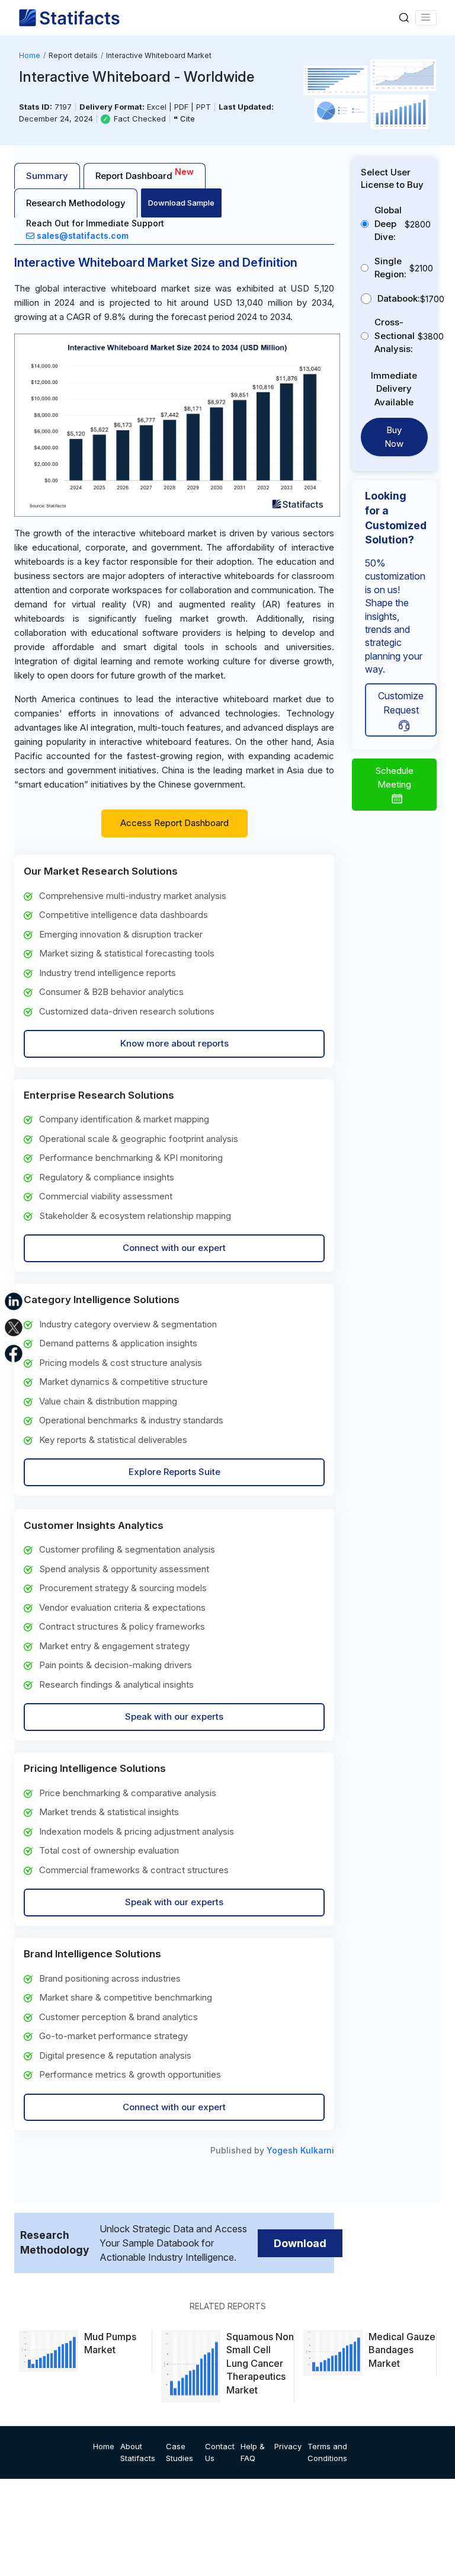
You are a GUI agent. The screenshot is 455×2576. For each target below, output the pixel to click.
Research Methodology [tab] (76, 203)
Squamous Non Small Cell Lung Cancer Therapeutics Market (260, 2363)
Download (300, 2243)
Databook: (399, 298)
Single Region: (390, 268)
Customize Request (401, 703)
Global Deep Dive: (388, 223)
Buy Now (394, 437)
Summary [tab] (47, 176)
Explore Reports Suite (174, 1472)
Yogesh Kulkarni (300, 2150)
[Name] (426, 18)
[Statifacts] (69, 18)
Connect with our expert (174, 1248)
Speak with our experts (174, 1716)
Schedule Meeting (394, 777)
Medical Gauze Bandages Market (402, 2350)
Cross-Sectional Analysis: (395, 335)
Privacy (288, 2446)
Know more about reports (174, 1043)
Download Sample (181, 203)
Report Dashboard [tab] (145, 174)
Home (30, 55)
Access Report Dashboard (174, 823)
